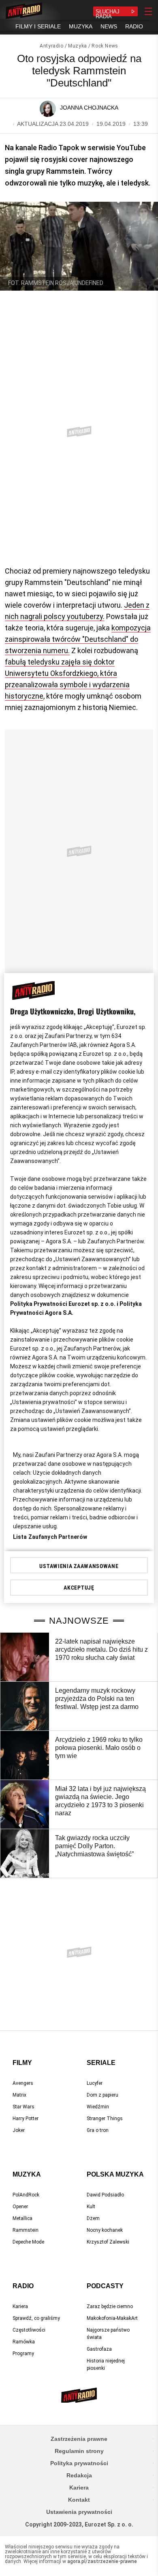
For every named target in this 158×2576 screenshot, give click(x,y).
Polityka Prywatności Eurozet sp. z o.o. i (65, 1304)
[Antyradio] (24, 11)
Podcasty (105, 2286)
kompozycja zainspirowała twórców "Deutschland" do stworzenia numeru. (78, 639)
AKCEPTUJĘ (79, 1588)
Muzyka (78, 46)
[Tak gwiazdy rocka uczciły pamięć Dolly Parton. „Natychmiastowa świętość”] (25, 1853)
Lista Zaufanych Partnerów (50, 1537)
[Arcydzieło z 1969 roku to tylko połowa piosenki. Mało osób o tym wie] (25, 1755)
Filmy (22, 2063)
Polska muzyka (115, 2174)
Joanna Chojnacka (89, 108)
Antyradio (51, 46)
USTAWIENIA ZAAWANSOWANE (79, 1566)
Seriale (101, 2063)
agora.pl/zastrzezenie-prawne (102, 2561)
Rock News (105, 46)
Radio (23, 2286)
